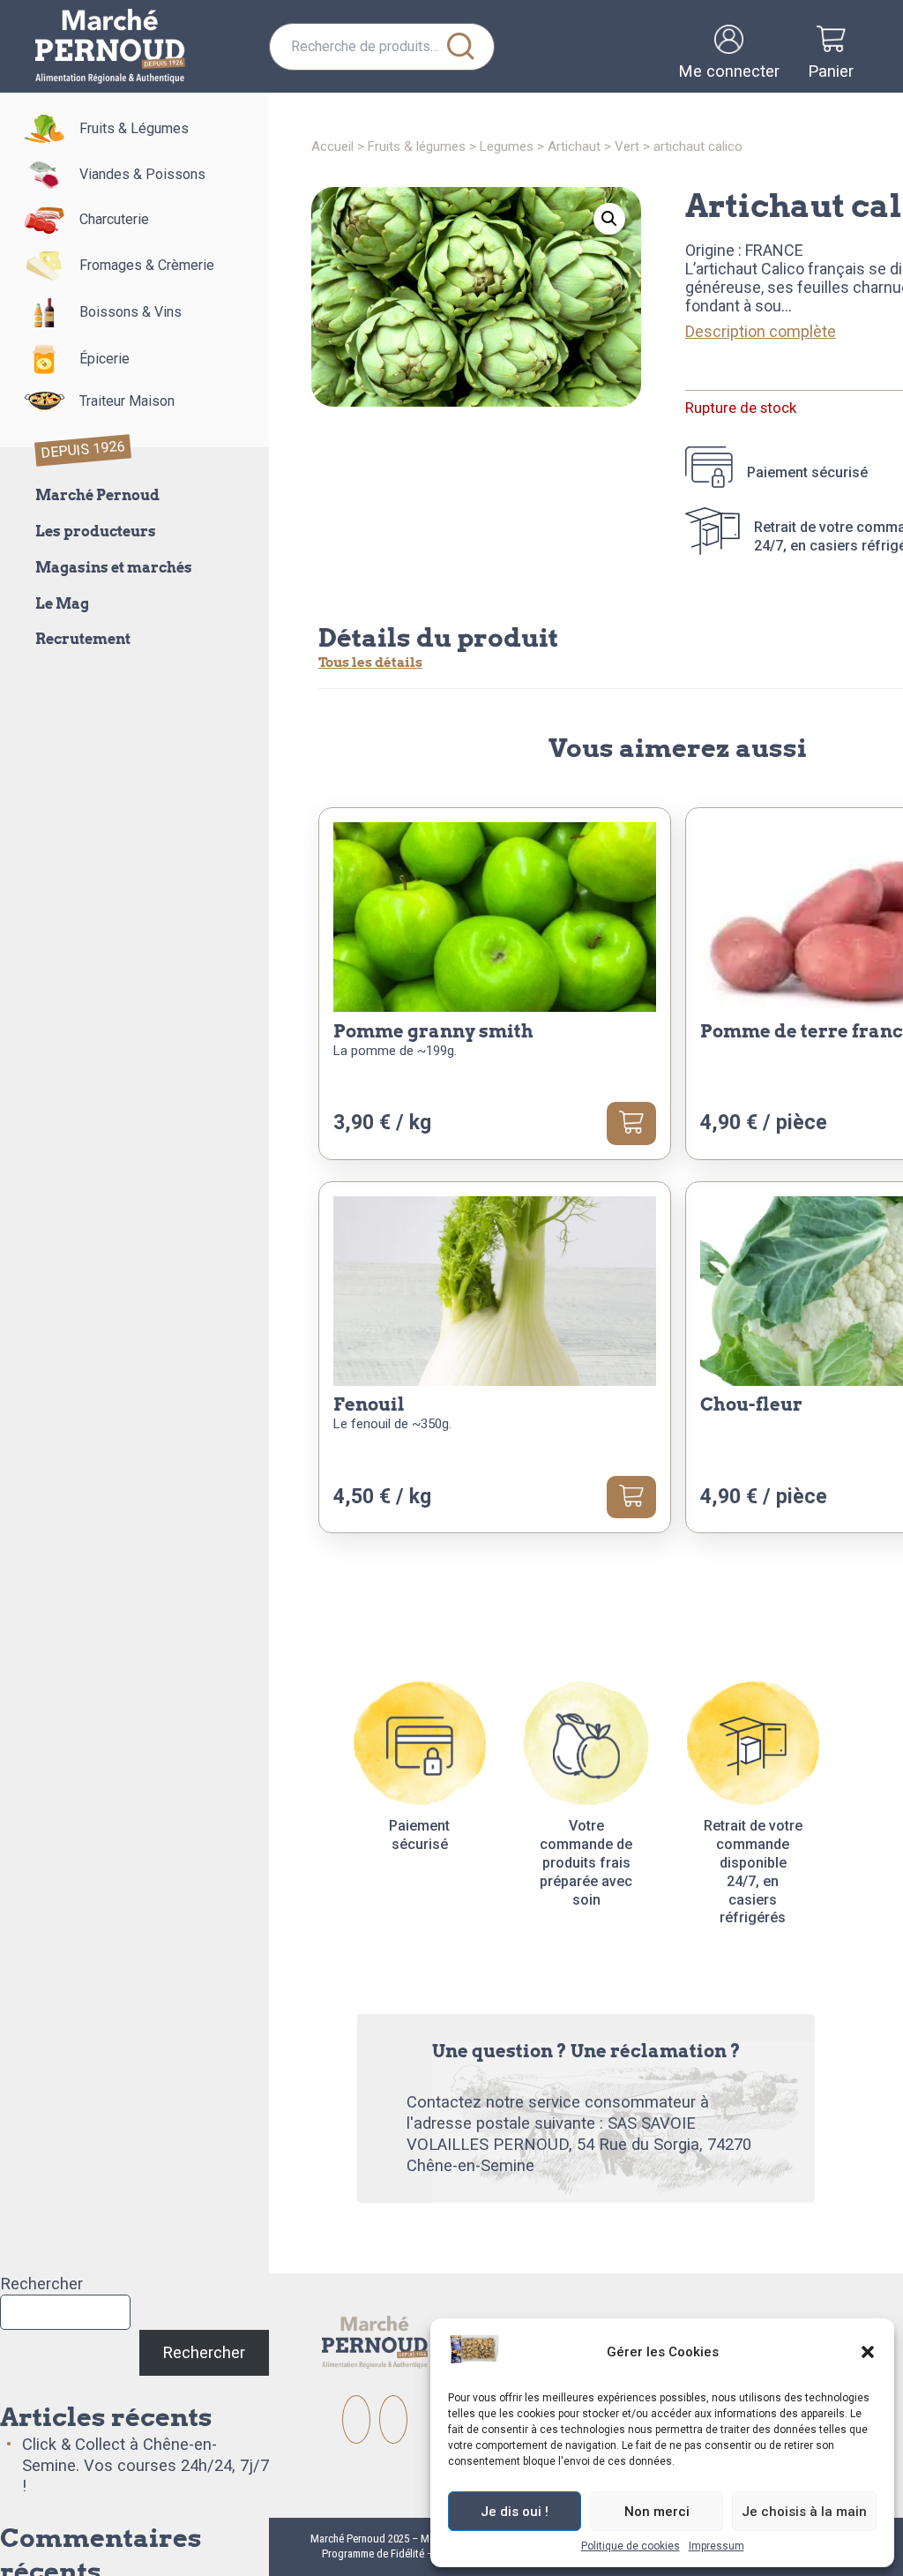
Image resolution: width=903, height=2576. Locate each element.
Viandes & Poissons (142, 174)
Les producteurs (96, 532)
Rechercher (41, 2284)
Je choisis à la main (804, 2512)
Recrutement (83, 639)
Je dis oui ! (515, 2512)
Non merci (657, 2512)
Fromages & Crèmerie (147, 265)
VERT (627, 146)
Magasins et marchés (114, 568)
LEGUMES (507, 146)
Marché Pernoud (97, 495)
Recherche (460, 47)
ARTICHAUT (574, 146)
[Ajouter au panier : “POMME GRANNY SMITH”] (631, 1123)
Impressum (716, 2546)
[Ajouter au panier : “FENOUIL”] (631, 1497)
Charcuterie (114, 219)
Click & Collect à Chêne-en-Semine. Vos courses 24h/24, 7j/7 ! (146, 2465)
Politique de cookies (631, 2546)
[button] (868, 2352)
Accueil (332, 146)
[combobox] (382, 47)
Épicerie (104, 359)
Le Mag (62, 604)
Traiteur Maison (127, 401)
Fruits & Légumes (134, 128)
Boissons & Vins (131, 312)
